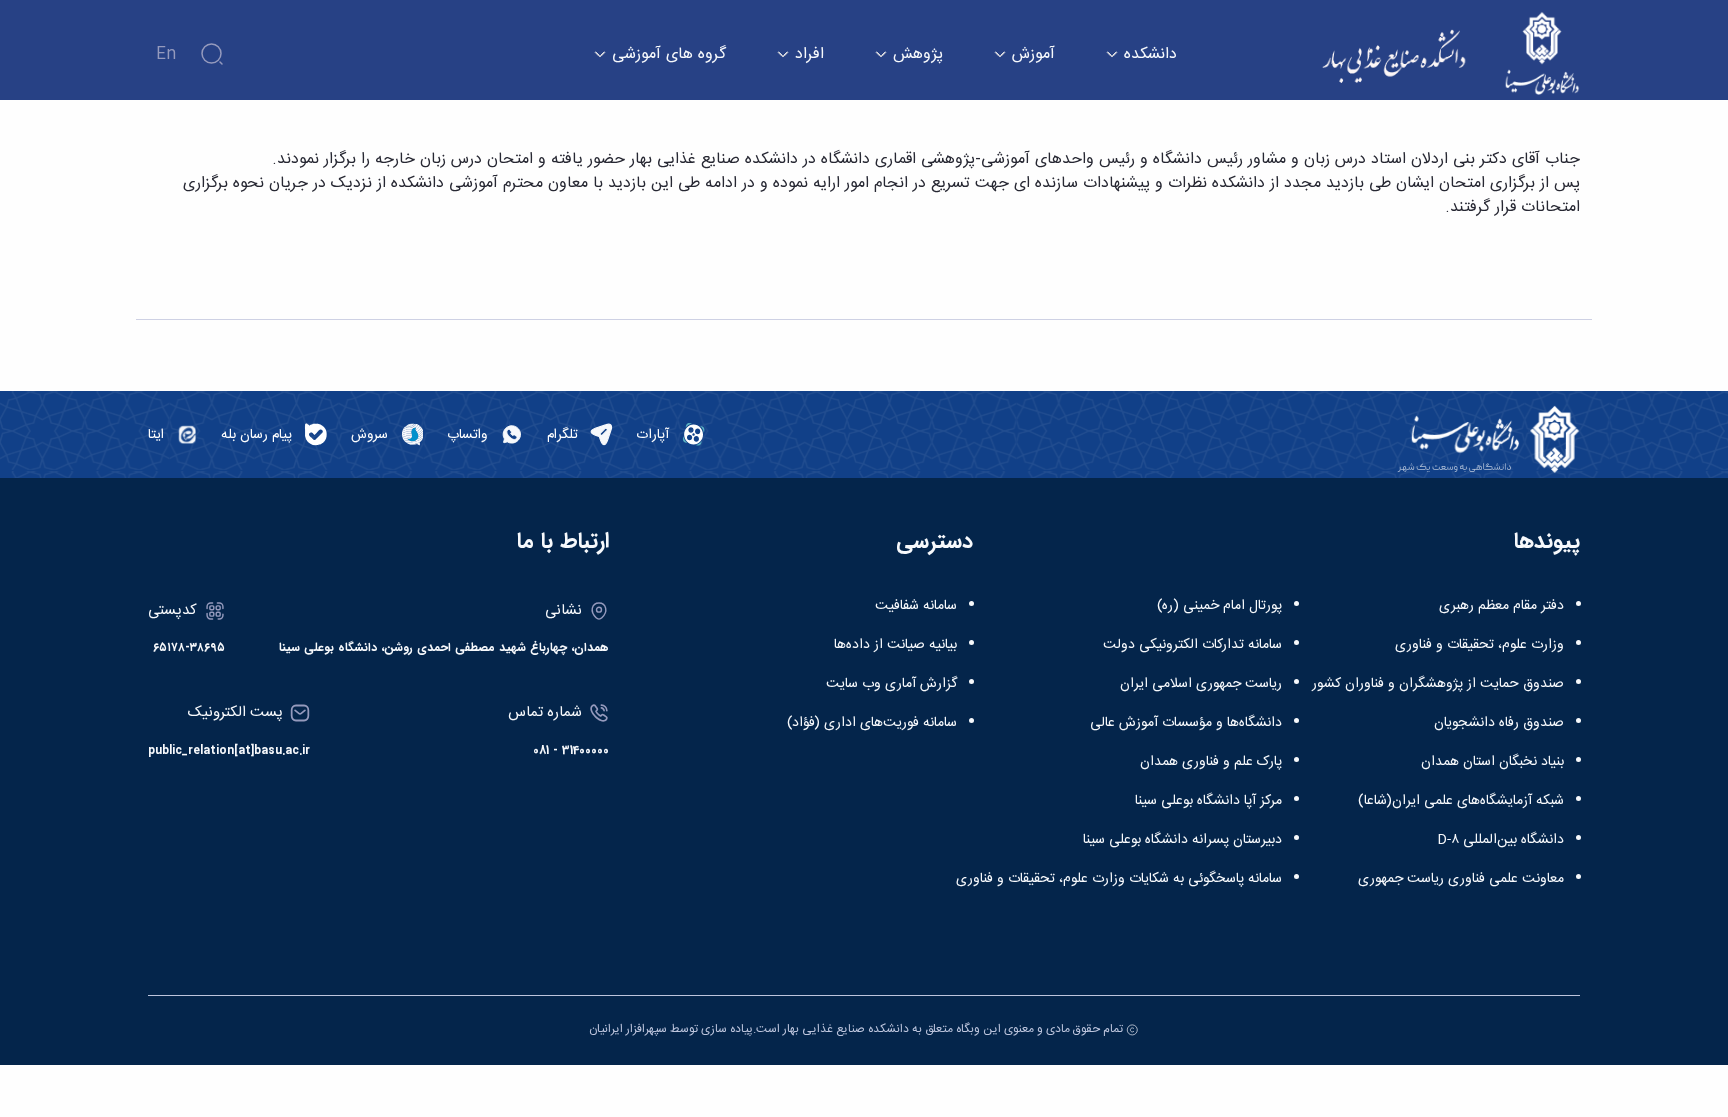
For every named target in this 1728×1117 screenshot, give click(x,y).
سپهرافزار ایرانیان (628, 1029)
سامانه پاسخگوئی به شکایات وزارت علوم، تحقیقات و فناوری (1119, 879)
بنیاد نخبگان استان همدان (1492, 762)
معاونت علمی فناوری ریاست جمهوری (1461, 879)
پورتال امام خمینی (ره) (1219, 606)
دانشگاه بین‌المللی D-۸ (1500, 840)
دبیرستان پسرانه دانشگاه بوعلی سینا (1182, 840)
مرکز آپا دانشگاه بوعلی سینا (1208, 801)
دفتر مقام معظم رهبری (1501, 606)
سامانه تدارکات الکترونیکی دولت (1192, 645)
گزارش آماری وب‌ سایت (891, 684)
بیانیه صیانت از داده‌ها (895, 645)
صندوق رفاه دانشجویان (1499, 723)
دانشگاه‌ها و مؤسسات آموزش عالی (1186, 723)
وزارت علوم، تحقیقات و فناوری (1479, 645)
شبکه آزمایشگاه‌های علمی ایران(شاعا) (1461, 801)
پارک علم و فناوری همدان (1211, 762)
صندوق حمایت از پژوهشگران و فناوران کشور (1438, 684)
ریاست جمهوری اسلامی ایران (1201, 684)
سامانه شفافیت (916, 606)
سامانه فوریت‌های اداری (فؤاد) (872, 723)
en (166, 54)
